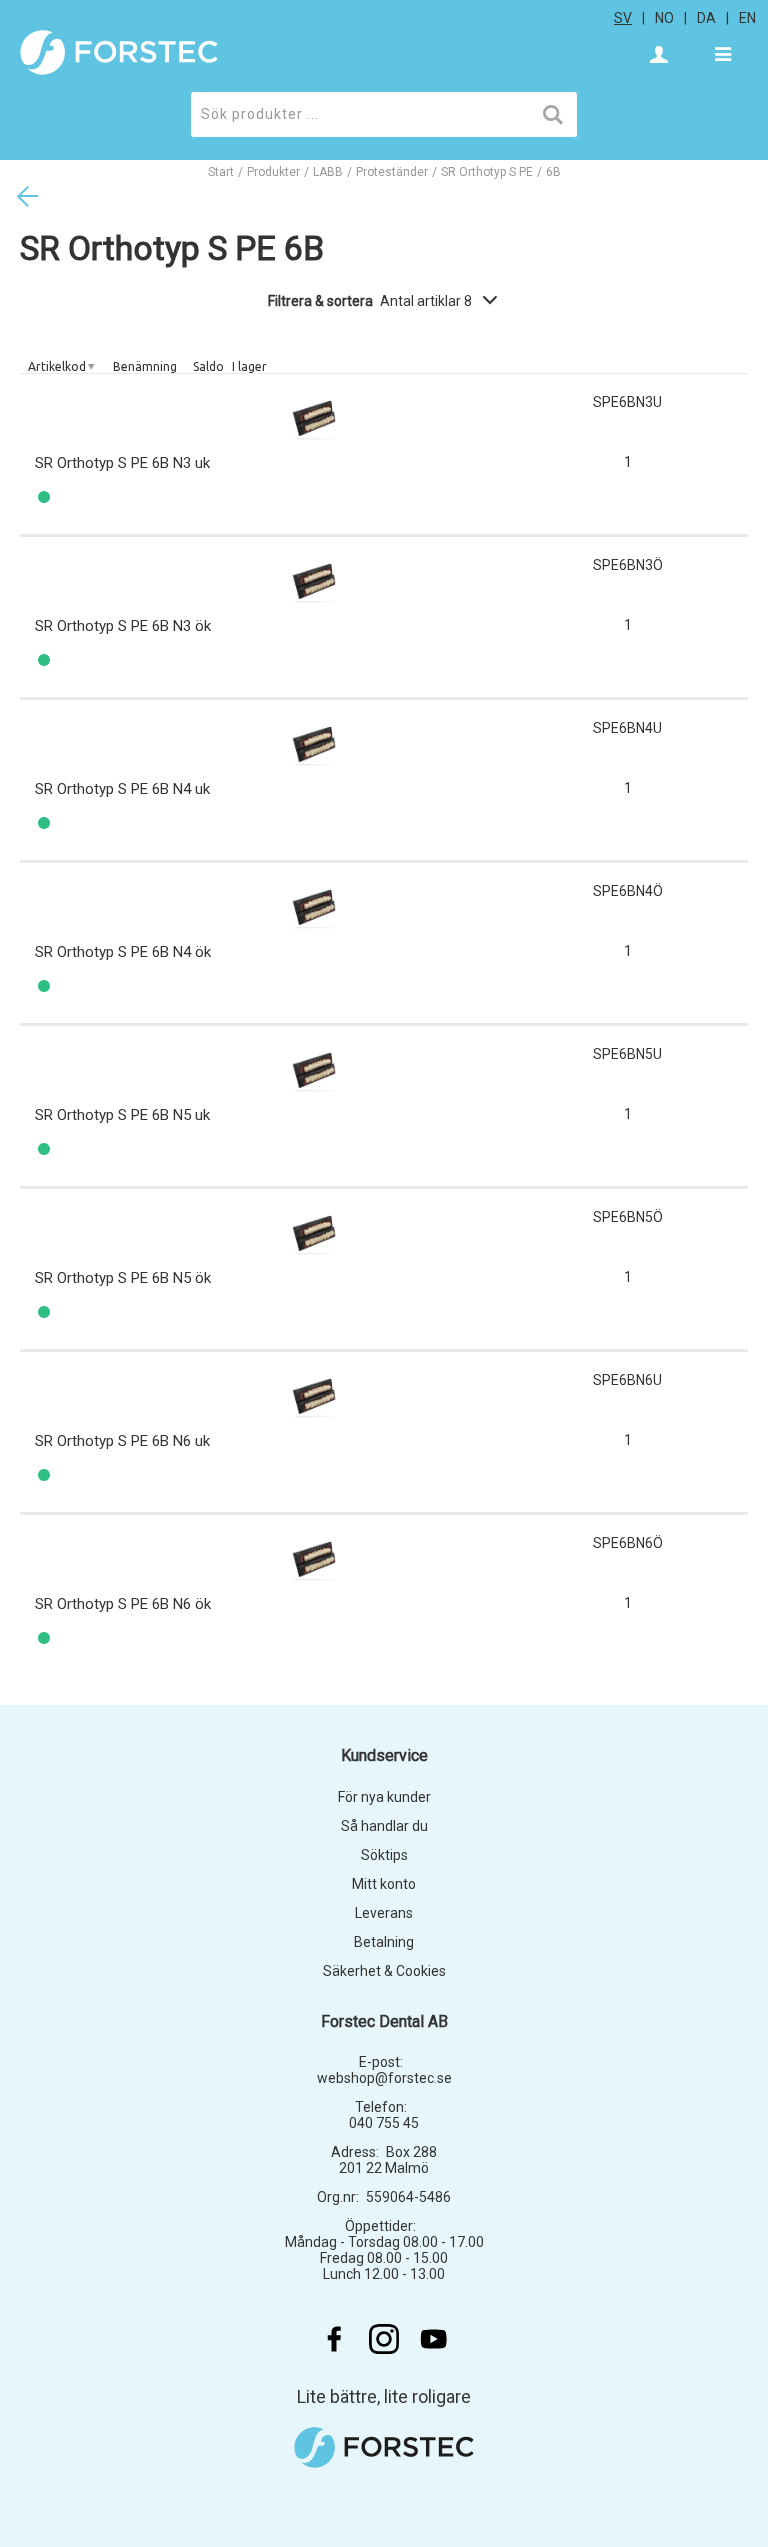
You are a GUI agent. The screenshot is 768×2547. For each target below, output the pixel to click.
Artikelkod (57, 366)
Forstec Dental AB (384, 2021)
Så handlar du (384, 1826)
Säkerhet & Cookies (384, 1971)
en (747, 18)
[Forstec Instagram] (384, 2339)
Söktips (384, 1855)
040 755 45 (384, 2123)
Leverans (384, 1913)
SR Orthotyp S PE (487, 172)
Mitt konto (384, 1884)
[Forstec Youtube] (434, 2339)
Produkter (273, 172)
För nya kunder (384, 1797)
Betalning (384, 1942)
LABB (328, 172)
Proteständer (392, 172)
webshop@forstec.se (384, 2078)
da (706, 18)
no (664, 18)
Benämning (145, 366)
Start (221, 172)
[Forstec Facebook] (334, 2339)
